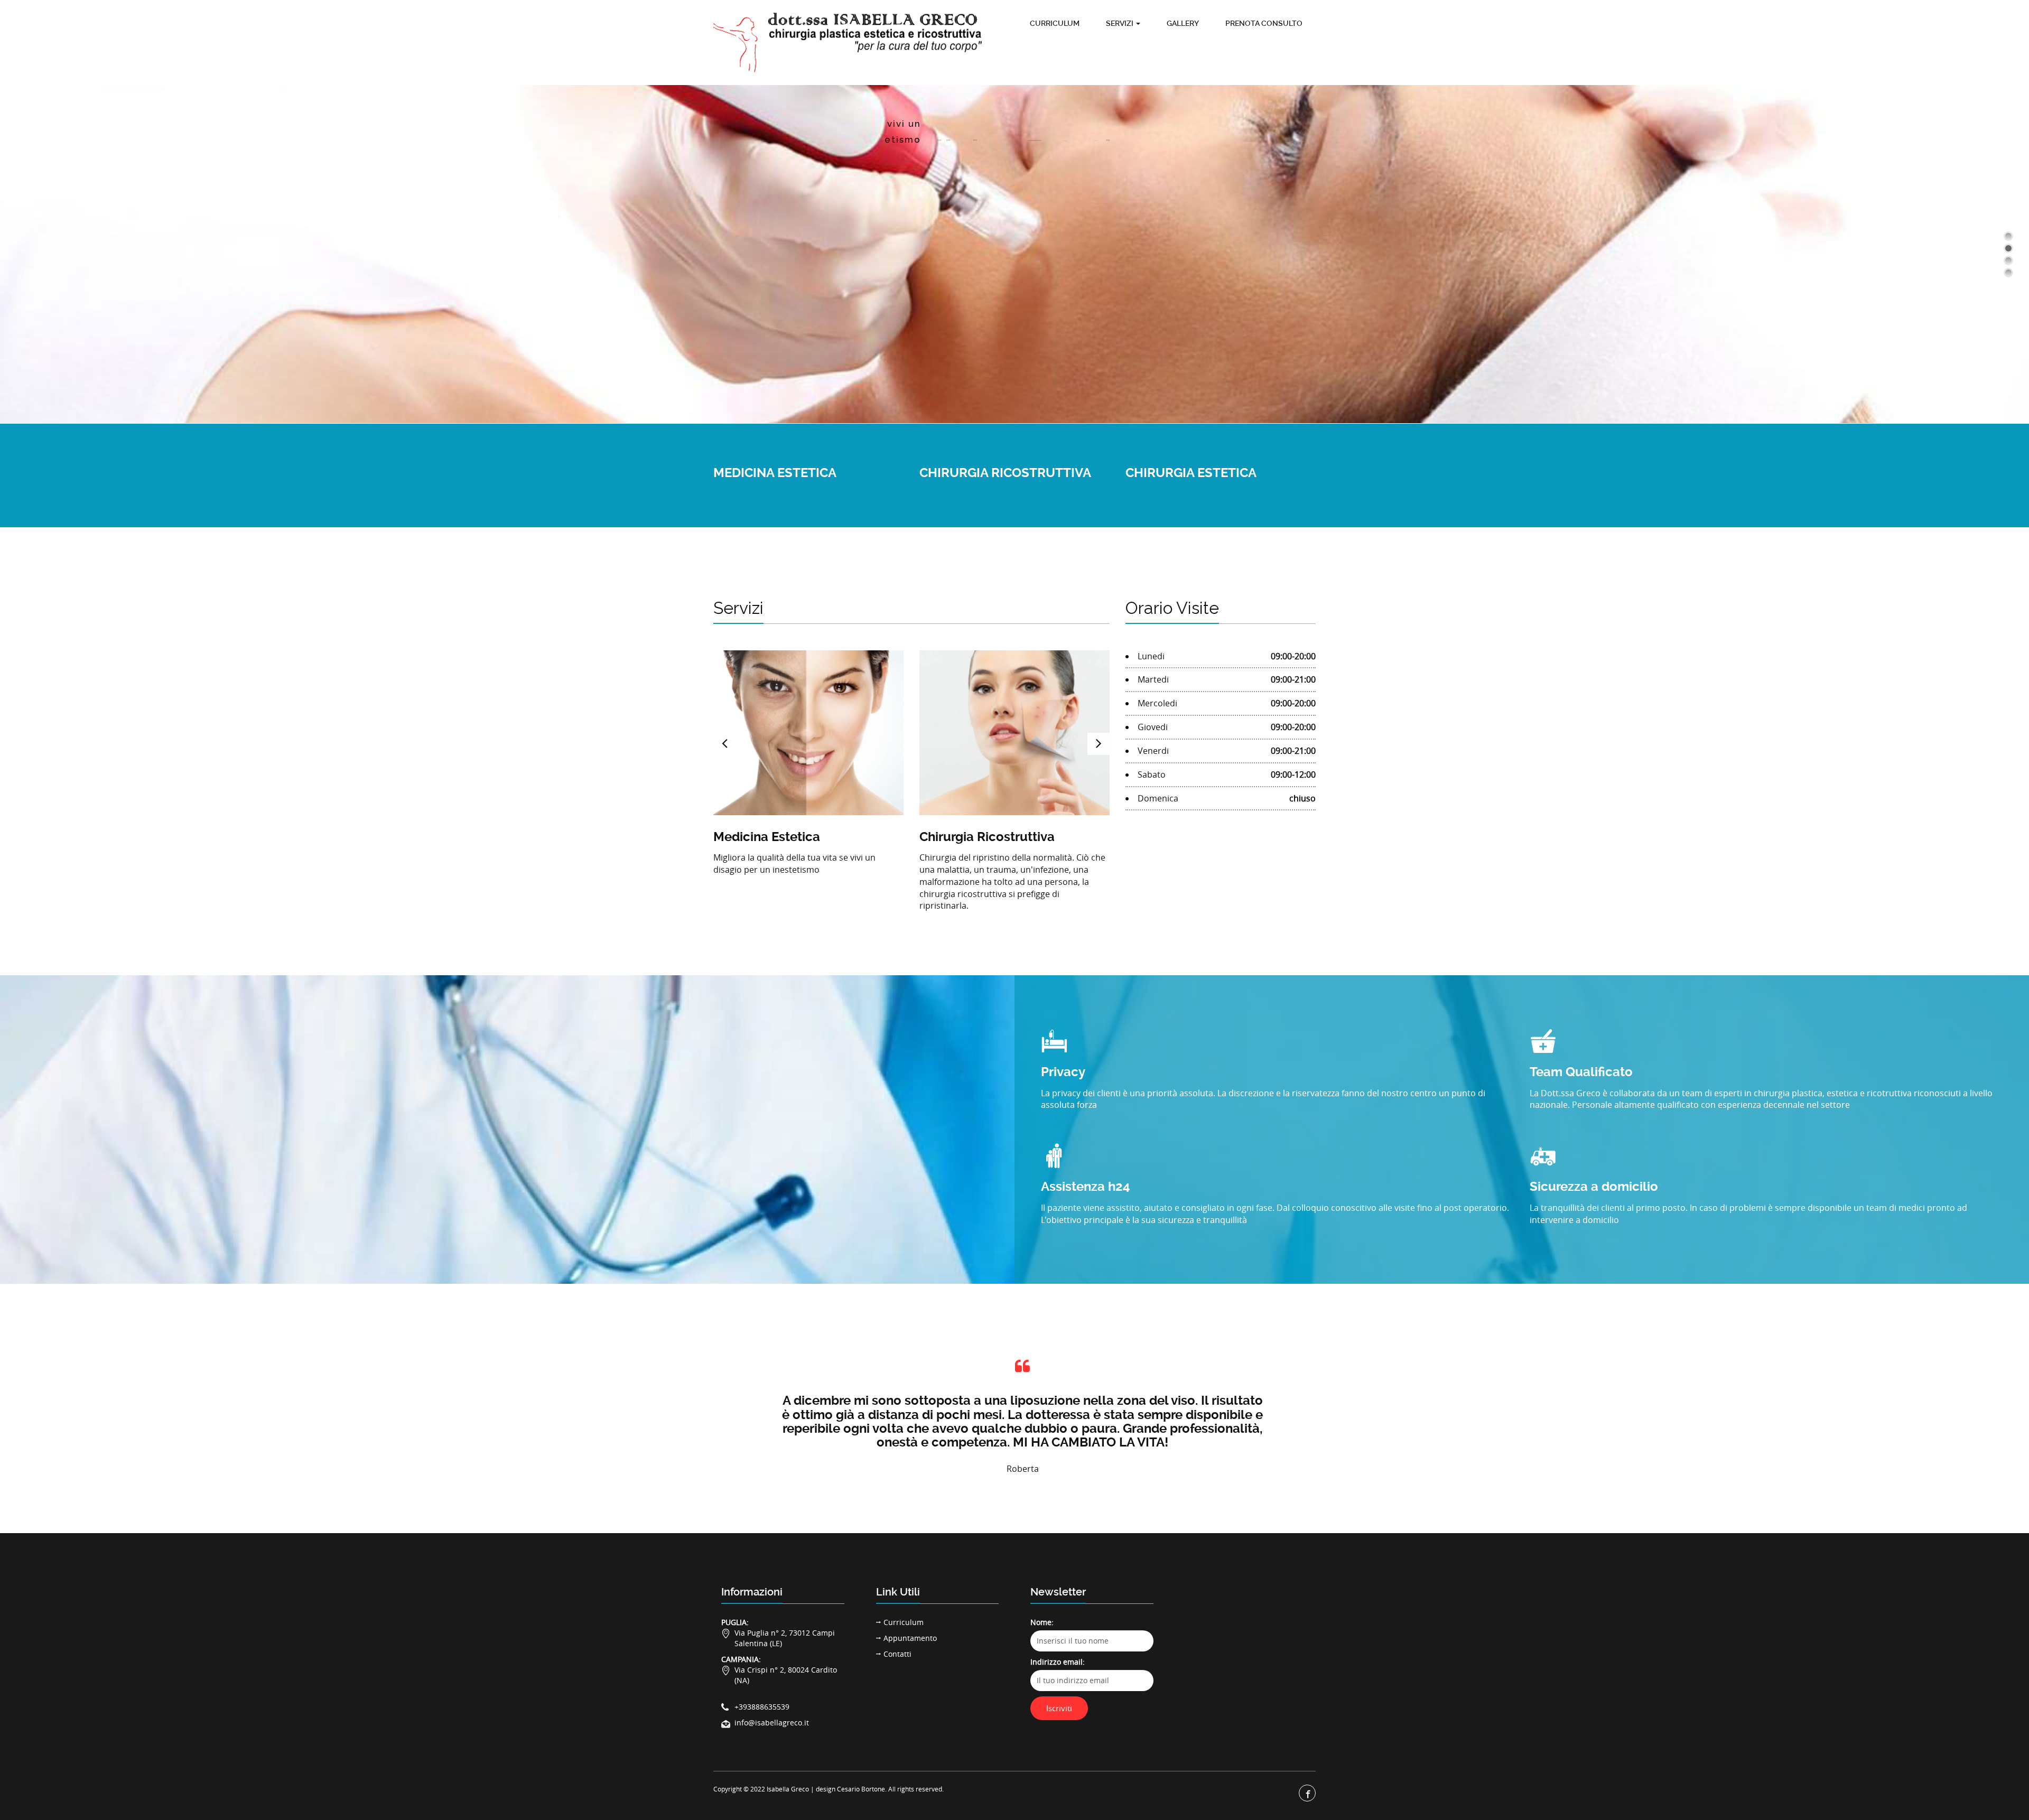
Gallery (1183, 23)
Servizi (1120, 23)
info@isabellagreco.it (772, 1723)
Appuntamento (910, 1638)
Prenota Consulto (1264, 23)
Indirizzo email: (1058, 1662)
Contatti (897, 1654)
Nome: (1042, 1622)
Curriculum (1055, 23)
